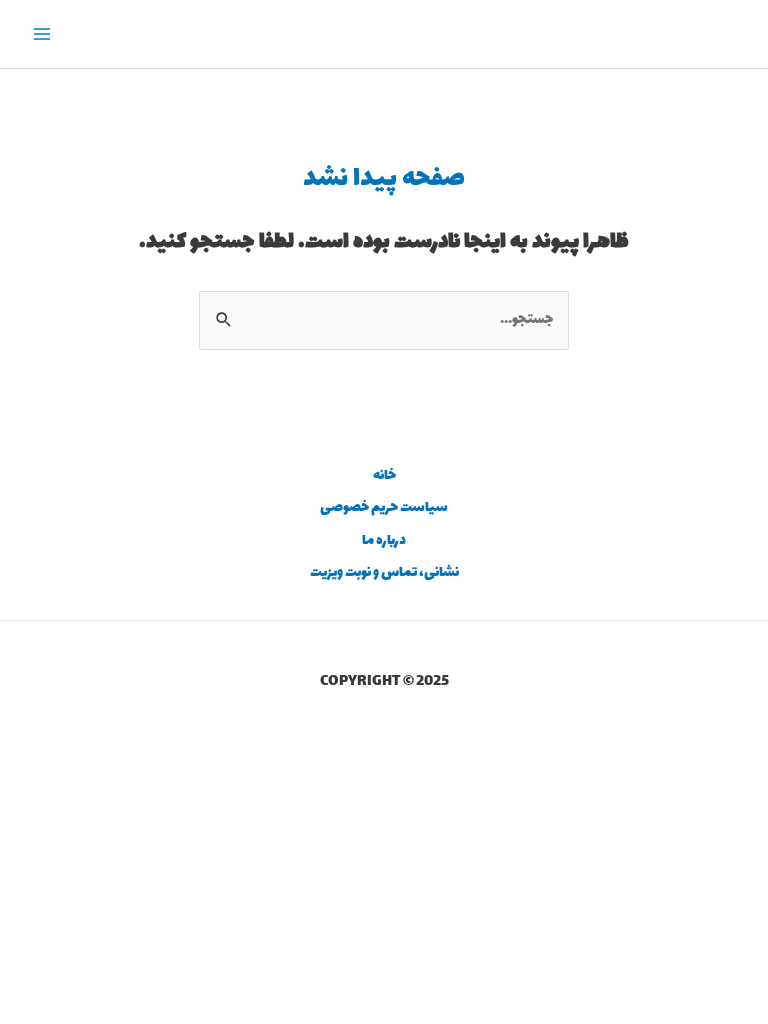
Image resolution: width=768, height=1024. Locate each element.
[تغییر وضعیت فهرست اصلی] (42, 34)
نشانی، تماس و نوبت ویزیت (384, 573)
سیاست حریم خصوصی (384, 508)
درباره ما (384, 541)
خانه (384, 476)
